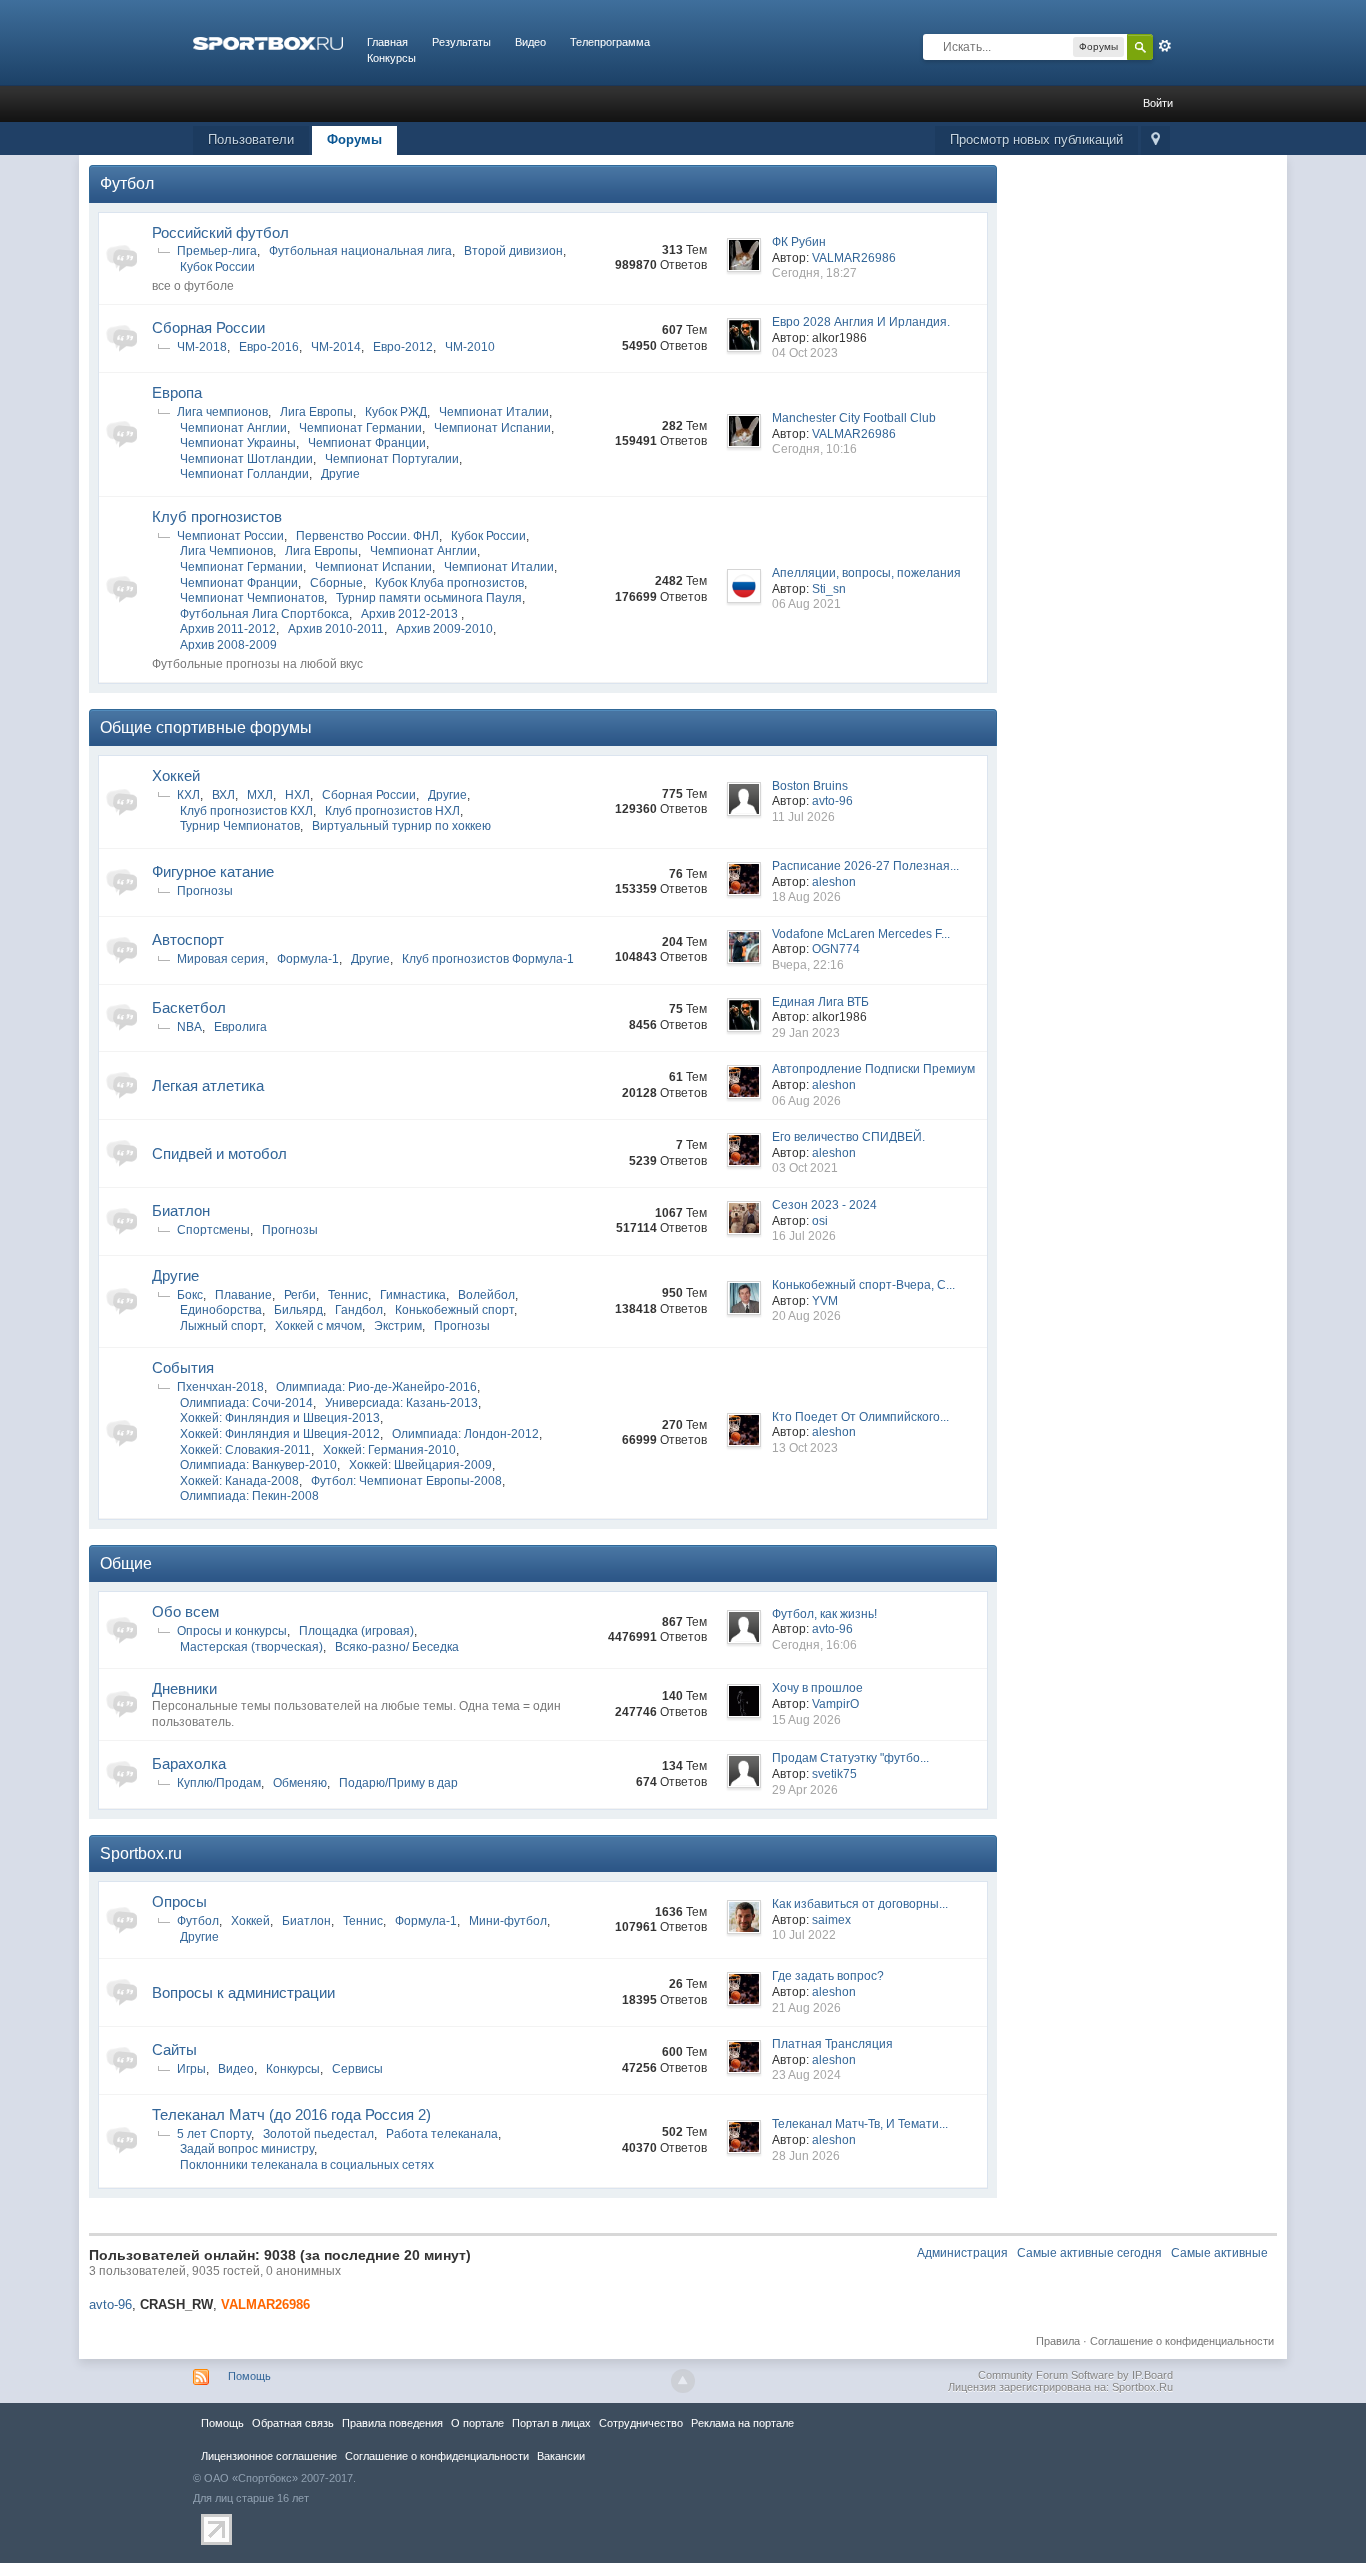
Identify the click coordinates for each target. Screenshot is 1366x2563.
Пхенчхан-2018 (220, 1387)
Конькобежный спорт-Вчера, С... (863, 1285)
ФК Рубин (799, 242)
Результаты (461, 42)
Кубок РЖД (396, 412)
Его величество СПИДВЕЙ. (848, 1137)
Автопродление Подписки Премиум (873, 1069)
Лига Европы (316, 412)
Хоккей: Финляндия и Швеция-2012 (280, 1434)
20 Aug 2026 (806, 1316)
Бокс (190, 1295)
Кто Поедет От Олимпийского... (860, 1417)
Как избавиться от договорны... (860, 1904)
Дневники (184, 1688)
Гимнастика (413, 1295)
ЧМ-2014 (336, 347)
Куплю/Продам (219, 1783)
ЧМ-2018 (202, 347)
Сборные (336, 583)
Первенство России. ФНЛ (367, 536)
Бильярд (298, 1310)
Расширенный (1165, 46)
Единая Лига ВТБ (820, 1002)
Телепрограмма (610, 42)
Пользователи (251, 139)
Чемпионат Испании (492, 428)
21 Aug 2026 (806, 2008)
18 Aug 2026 (806, 897)
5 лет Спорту (214, 2134)
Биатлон (181, 1210)
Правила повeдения (392, 2423)
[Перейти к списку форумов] (268, 42)
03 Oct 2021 (805, 1168)
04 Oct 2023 (805, 353)
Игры (191, 2069)
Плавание (243, 1295)
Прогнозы (205, 891)
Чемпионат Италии (494, 412)
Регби (300, 1295)
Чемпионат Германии (360, 428)
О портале (477, 2423)
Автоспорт (188, 939)
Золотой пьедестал (318, 2134)
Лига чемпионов (222, 412)
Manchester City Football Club (854, 418)
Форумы (354, 139)
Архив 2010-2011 (336, 629)
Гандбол (359, 1310)
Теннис (348, 1295)
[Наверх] (683, 2381)
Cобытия (183, 1367)
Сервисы (357, 2069)
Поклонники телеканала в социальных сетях (307, 2165)
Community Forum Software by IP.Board (1075, 2375)
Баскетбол (189, 1007)
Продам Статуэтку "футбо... (850, 1758)
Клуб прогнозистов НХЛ (392, 811)
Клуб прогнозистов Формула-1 (488, 959)
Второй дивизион (513, 251)
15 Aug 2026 (806, 1720)
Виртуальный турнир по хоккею (401, 826)
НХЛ (297, 795)
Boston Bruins (810, 786)
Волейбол (486, 1295)
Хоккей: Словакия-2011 (245, 1450)
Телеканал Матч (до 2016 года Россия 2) (291, 2114)
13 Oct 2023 (805, 1448)
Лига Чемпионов (226, 551)
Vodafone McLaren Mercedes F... (861, 934)
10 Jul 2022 (804, 1935)
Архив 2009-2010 (444, 629)
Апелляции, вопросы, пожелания (866, 573)
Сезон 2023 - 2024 (824, 1205)
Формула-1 (308, 959)
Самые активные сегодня (1089, 2253)
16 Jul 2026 (804, 1236)
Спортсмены (213, 1230)
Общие (126, 1563)
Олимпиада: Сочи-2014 (246, 1403)
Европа (177, 392)
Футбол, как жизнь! (824, 1614)
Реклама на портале (742, 2423)
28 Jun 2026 (806, 2156)
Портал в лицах (551, 2423)
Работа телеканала (442, 2134)
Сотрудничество (641, 2423)
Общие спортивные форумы (206, 727)
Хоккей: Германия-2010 (389, 1450)
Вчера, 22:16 (808, 965)
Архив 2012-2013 (411, 614)
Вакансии (561, 2456)
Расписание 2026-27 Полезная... (865, 866)
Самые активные (1219, 2253)
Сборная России (208, 327)
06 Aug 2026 (806, 1101)
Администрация (962, 2253)
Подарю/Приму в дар (398, 1783)
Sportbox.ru (141, 1853)
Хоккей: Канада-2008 (239, 1481)
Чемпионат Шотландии (246, 459)
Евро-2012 (403, 347)
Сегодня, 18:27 (814, 273)
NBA (189, 1027)
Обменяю (300, 1783)
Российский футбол (220, 232)
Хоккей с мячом (318, 1326)
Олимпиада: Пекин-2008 (249, 1496)
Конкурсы (391, 58)
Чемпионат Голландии (244, 474)
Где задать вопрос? (828, 1976)
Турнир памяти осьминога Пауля (429, 598)
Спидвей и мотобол (219, 1153)
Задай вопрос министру (247, 2149)
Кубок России (217, 267)
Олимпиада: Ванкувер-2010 (258, 1465)
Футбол (127, 183)
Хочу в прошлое (817, 1688)
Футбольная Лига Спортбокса (264, 614)
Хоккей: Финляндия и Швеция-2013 (280, 1418)
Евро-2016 (269, 347)
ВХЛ (223, 795)
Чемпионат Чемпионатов (252, 598)
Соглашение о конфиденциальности (1182, 2341)
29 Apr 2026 (805, 1790)
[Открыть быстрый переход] (1155, 140)
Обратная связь (293, 2423)
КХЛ (188, 795)
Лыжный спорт (221, 1326)
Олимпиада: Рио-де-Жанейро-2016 (376, 1387)
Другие (340, 474)
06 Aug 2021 (806, 604)
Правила (1058, 2341)
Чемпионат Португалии (392, 459)
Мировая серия (221, 959)
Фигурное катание (213, 871)
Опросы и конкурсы (232, 1631)
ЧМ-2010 (470, 347)
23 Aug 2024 (806, 2075)
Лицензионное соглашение (269, 2456)
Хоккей (176, 775)
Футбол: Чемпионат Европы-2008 (406, 1481)
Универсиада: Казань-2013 (401, 1403)
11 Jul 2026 (803, 817)
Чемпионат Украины (238, 443)
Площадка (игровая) (356, 1631)
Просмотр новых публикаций (1036, 139)
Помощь (249, 2376)
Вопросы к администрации (243, 1992)
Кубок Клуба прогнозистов (449, 583)
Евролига (240, 1027)
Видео (530, 42)
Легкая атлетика (208, 1085)
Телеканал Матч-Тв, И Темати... (860, 2124)
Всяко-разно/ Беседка (397, 1647)
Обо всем (185, 1611)
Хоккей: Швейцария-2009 (420, 1465)
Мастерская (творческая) (251, 1647)
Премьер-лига (217, 251)
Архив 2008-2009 (228, 645)
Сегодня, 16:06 (814, 1645)
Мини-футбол (508, 1921)
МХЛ (260, 795)
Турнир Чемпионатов (240, 826)
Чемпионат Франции (367, 443)
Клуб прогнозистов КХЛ (246, 811)
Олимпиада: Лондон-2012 (465, 1434)
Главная (387, 42)
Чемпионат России (230, 536)
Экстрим (398, 1326)
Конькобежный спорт (454, 1310)
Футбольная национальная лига (360, 251)
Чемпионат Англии (233, 428)
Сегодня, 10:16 (814, 449)
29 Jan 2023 (806, 1033)
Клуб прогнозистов (217, 516)
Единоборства (221, 1310)
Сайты (174, 2049)
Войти (1158, 103)
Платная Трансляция (832, 2044)
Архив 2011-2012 (228, 629)
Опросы (179, 1901)
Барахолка (189, 1763)
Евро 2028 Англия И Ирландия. (861, 322)
